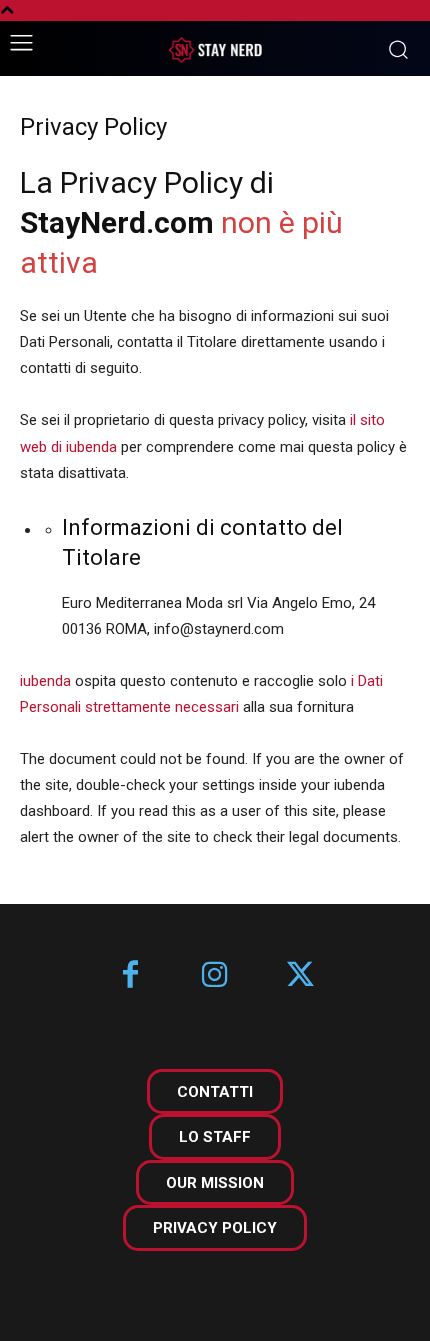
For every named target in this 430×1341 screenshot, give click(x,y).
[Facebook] (130, 976)
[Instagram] (215, 976)
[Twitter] (300, 976)
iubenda (45, 681)
